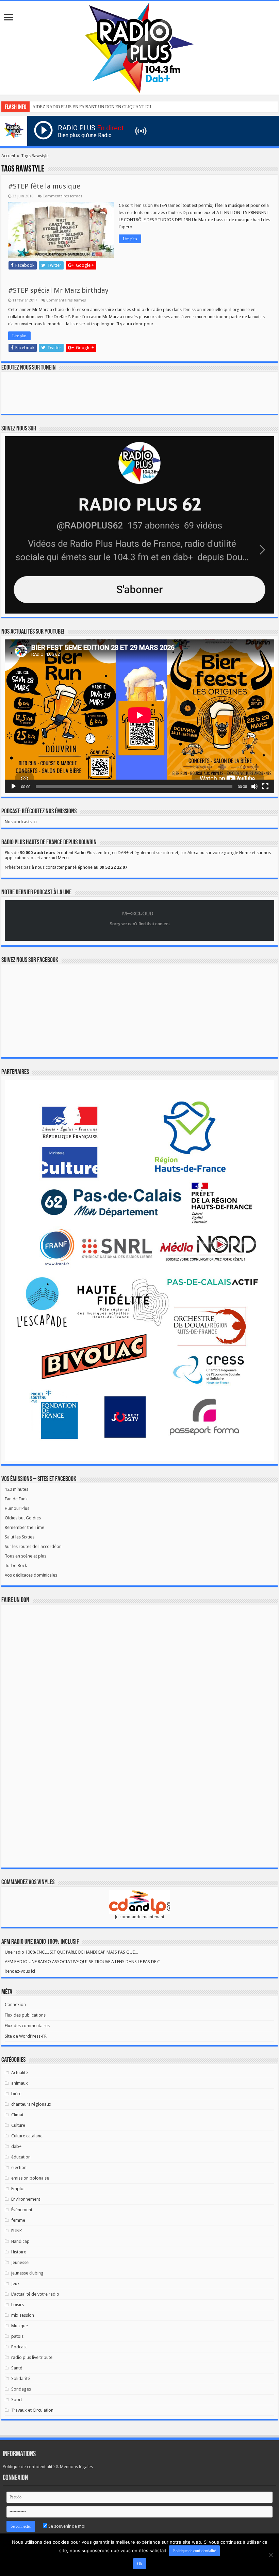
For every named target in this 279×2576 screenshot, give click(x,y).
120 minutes (17, 1489)
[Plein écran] (265, 786)
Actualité (20, 2073)
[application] (139, 716)
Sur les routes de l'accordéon (33, 1546)
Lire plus (130, 239)
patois (17, 2336)
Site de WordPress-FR (26, 2036)
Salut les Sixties (20, 1537)
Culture (18, 2125)
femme (18, 2220)
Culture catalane (27, 2136)
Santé (17, 2368)
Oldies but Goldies (23, 1518)
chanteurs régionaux (31, 2104)
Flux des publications (25, 2015)
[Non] (270, 2555)
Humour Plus (17, 1508)
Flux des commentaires (27, 2026)
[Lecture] (14, 786)
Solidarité (21, 2378)
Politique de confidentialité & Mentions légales (48, 2467)
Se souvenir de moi (66, 2526)
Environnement (26, 2199)
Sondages (21, 2389)
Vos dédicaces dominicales (31, 1575)
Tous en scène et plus (26, 1556)
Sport (17, 2400)
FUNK (17, 2231)
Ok (140, 2564)
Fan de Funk (16, 1499)
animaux (20, 2083)
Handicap (20, 2241)
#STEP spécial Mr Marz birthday (58, 290)
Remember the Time (24, 1527)
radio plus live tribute (32, 2357)
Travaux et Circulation (32, 2410)
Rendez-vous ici (20, 1971)
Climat (17, 2115)
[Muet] (255, 786)
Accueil (8, 156)
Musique (20, 2326)
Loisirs (18, 2305)
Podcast (19, 2347)
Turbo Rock (16, 1566)
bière (16, 2094)
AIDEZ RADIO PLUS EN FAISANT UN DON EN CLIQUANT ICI (92, 107)
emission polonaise (30, 2178)
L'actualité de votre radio (35, 2294)
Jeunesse (20, 2262)
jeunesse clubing (27, 2273)
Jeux (15, 2284)
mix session (23, 2315)
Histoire (19, 2252)
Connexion (15, 2004)
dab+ (16, 2146)
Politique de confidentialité (194, 2551)
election (19, 2167)
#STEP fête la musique (44, 186)
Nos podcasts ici (21, 822)
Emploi (18, 2189)
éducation (21, 2157)
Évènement (22, 2210)
